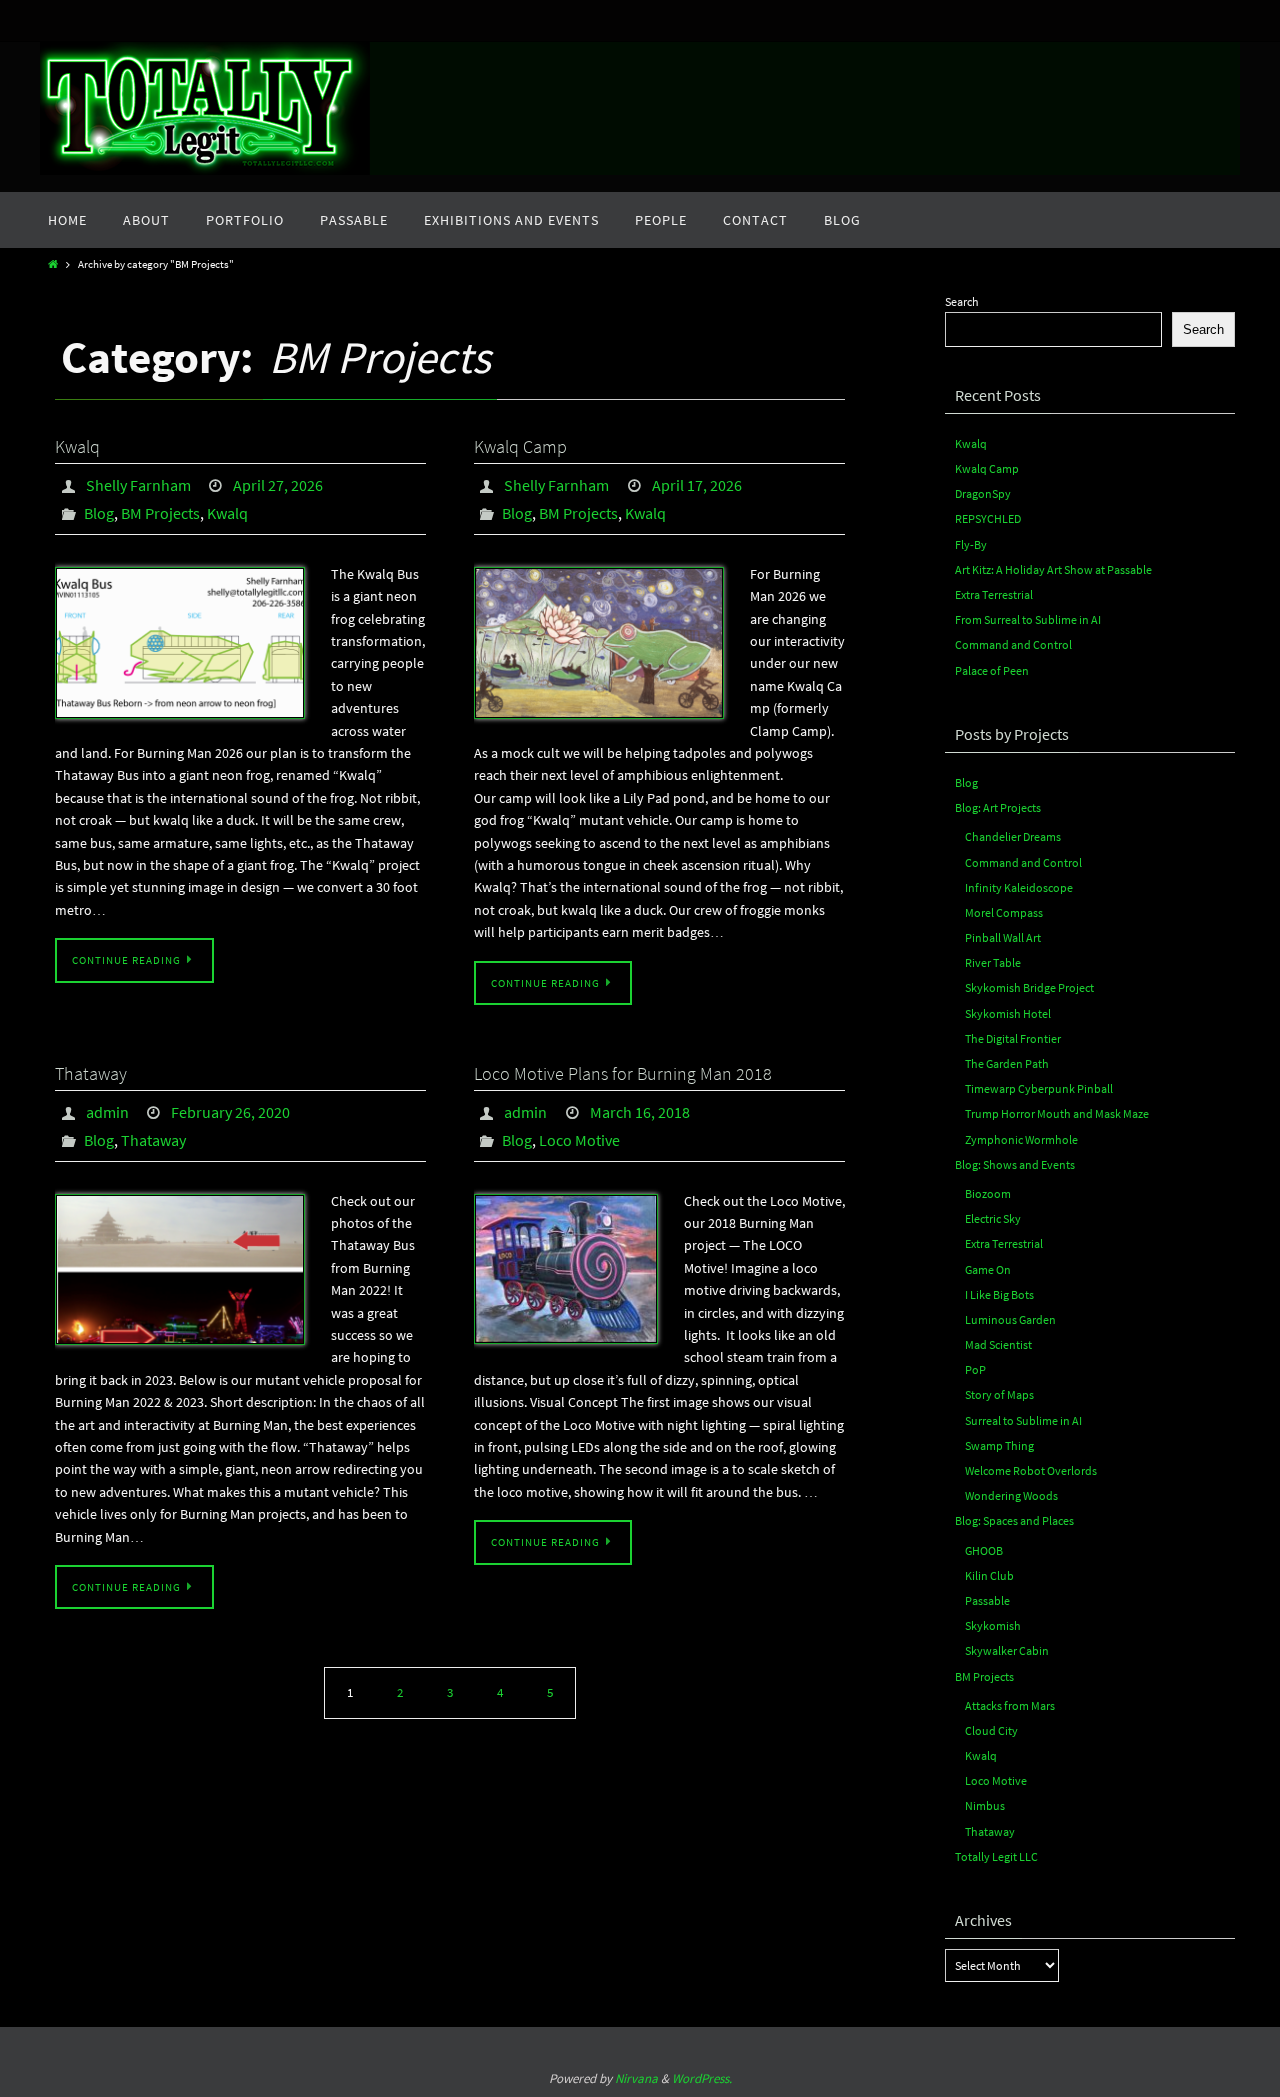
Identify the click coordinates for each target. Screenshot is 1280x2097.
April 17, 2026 (697, 485)
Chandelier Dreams (1013, 836)
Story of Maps (999, 1394)
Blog (99, 513)
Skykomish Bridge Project (1029, 987)
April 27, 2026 (278, 485)
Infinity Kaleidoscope (1019, 887)
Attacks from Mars (1010, 1705)
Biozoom (988, 1193)
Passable (987, 1600)
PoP (975, 1369)
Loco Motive (579, 1140)
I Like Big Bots (999, 1294)
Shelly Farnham (138, 485)
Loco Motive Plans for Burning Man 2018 (623, 1073)
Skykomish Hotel (1008, 1013)
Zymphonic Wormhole (1021, 1139)
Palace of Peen (992, 670)
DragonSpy (983, 493)
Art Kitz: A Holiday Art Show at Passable (1053, 569)
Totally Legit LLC (996, 1856)
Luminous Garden (1010, 1319)
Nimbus (985, 1805)
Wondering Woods (1011, 1495)
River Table (993, 962)
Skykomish (993, 1625)
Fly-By (971, 544)
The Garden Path (1007, 1063)
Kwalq (77, 446)
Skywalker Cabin (1007, 1650)
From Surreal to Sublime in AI (1028, 619)
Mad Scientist (998, 1344)
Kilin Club (989, 1575)
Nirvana (636, 2078)
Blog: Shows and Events (1015, 1164)
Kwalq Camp (520, 446)
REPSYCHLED (988, 518)
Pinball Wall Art (1003, 937)
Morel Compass (1004, 912)
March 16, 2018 (640, 1112)
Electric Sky (993, 1218)
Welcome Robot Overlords (1031, 1470)
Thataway (91, 1073)
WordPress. (702, 2078)
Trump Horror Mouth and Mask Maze (1057, 1113)
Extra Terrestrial (994, 594)
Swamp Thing (999, 1445)
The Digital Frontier (1013, 1038)
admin (107, 1112)
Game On (988, 1269)
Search (962, 301)
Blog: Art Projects (998, 807)
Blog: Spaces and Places (1014, 1520)
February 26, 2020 (230, 1112)
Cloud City (991, 1730)
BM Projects (160, 513)
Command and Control (1013, 644)
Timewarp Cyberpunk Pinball (1039, 1088)
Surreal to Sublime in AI (1023, 1420)
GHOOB (984, 1550)
